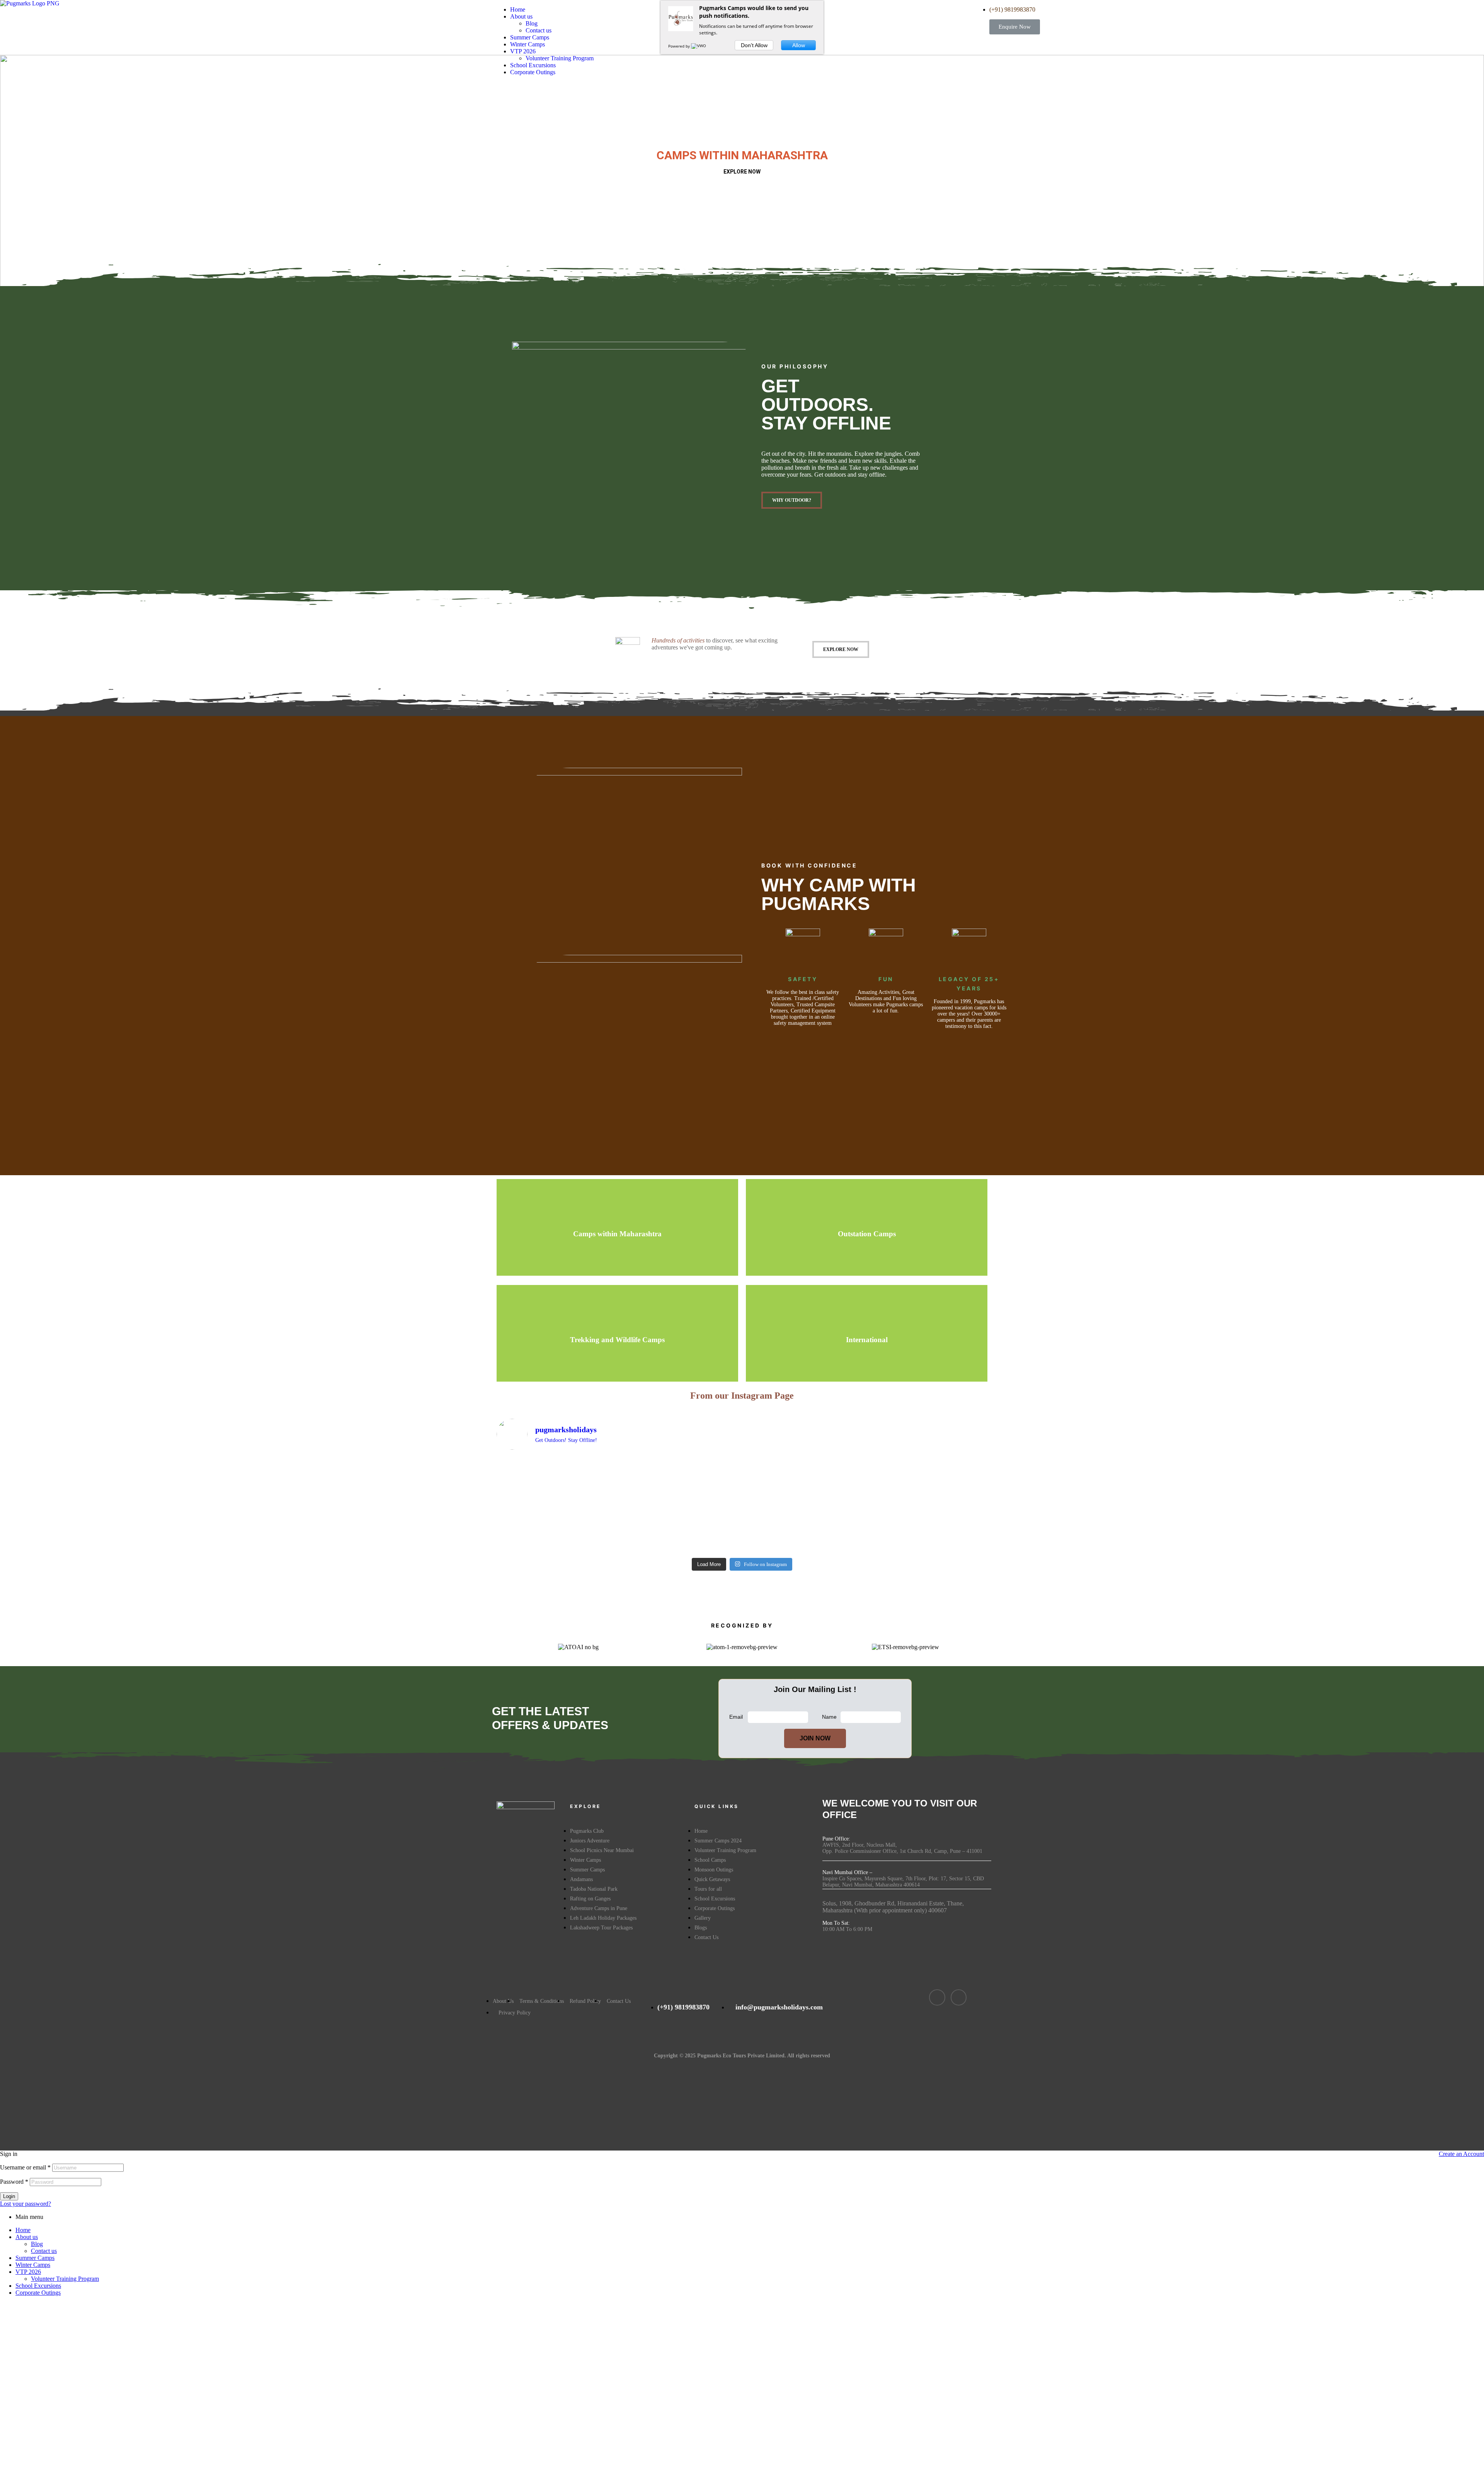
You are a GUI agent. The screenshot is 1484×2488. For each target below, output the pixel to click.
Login (9, 2196)
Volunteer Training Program (65, 2279)
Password (14, 2182)
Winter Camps (33, 2265)
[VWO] (699, 46)
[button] (1015, 27)
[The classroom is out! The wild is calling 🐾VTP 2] (804, 1473)
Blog (37, 2244)
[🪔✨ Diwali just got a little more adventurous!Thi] (680, 1505)
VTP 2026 (28, 2272)
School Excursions (38, 2286)
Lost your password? (26, 2204)
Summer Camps (35, 2258)
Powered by (680, 46)
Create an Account (1461, 2154)
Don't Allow (754, 45)
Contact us (44, 2251)
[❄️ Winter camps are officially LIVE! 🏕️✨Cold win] (556, 1495)
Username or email (25, 2167)
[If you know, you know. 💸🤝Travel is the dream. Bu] (927, 1473)
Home (23, 2230)
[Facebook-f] (937, 1997)
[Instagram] (959, 1997)
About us (27, 2237)
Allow (799, 45)
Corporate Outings (38, 2293)
